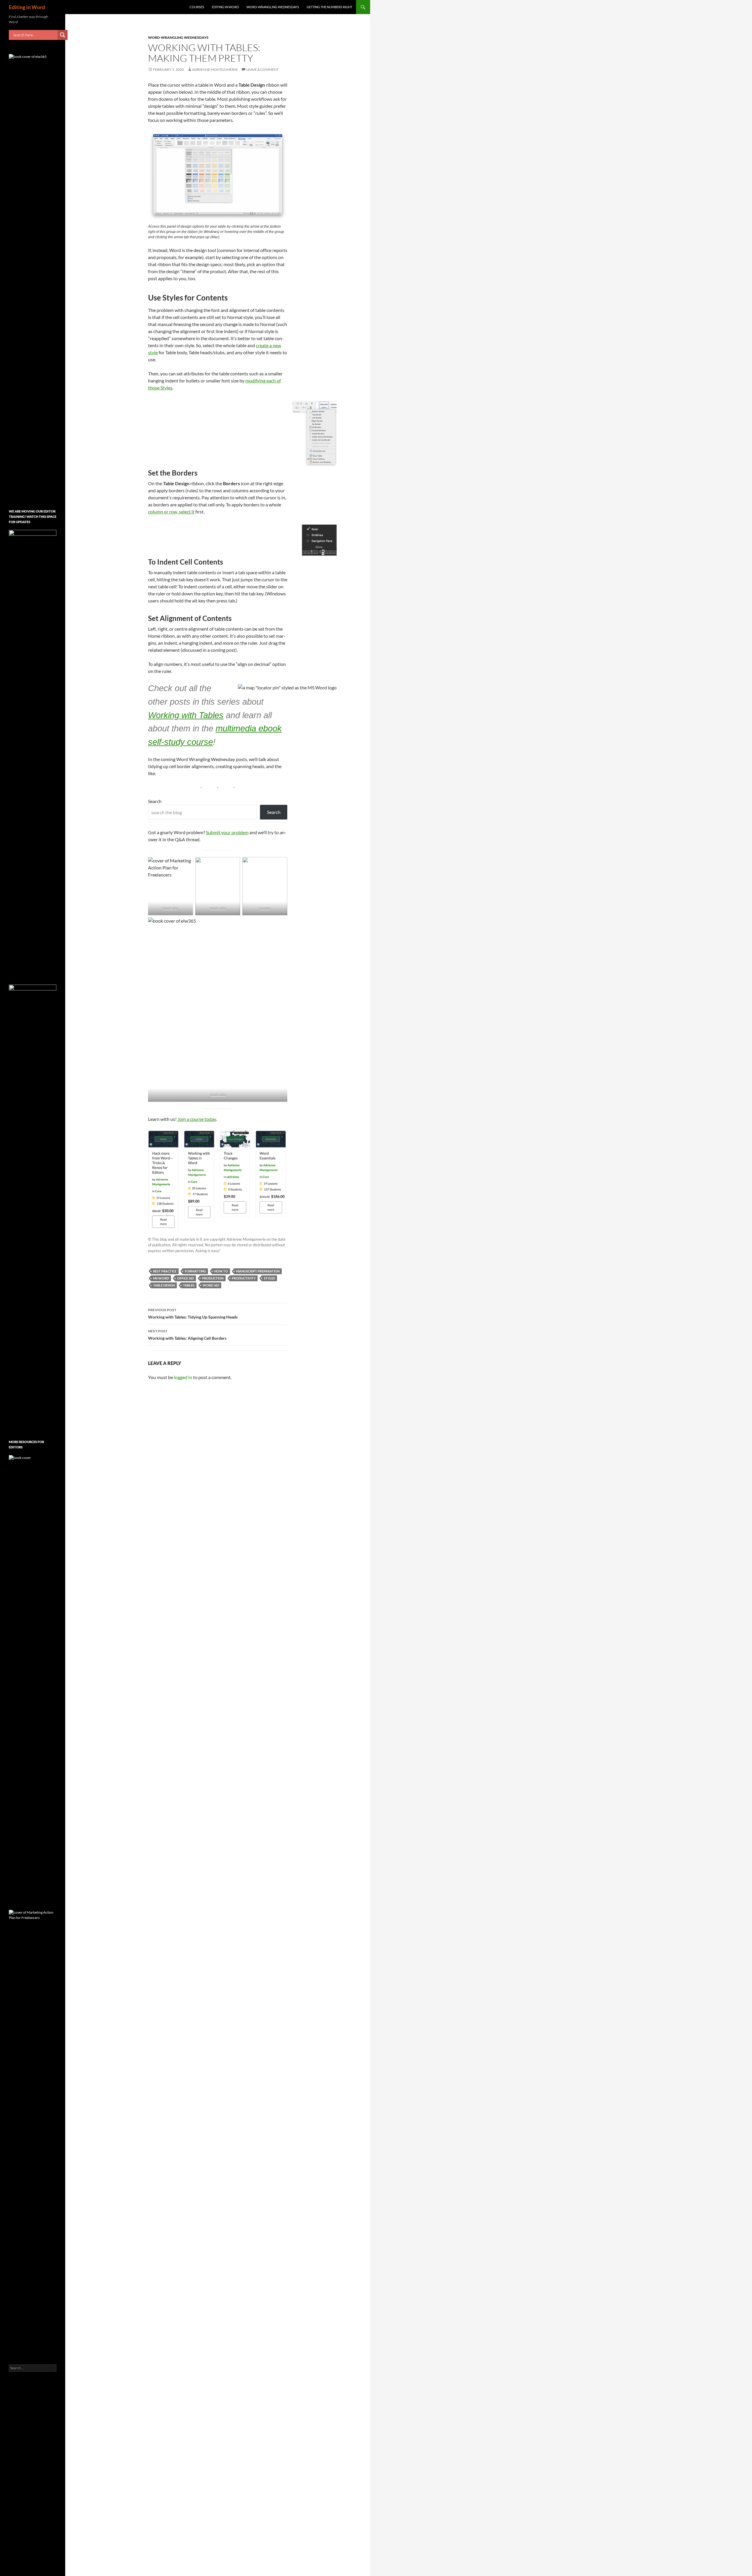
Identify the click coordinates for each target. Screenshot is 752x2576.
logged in (183, 1377)
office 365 (186, 1278)
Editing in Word (27, 7)
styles (269, 1278)
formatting (195, 1271)
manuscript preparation (258, 1271)
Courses (197, 7)
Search (155, 801)
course (265, 908)
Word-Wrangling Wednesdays (273, 7)
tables (189, 1285)
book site (171, 908)
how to (221, 1271)
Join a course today (197, 1119)
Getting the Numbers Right (329, 7)
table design (164, 1285)
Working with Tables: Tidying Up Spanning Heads (193, 1314)
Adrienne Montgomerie (215, 69)
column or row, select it (171, 512)
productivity (244, 1278)
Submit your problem (227, 832)
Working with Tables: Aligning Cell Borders (187, 1335)
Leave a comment (263, 69)
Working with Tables (186, 715)
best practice (165, 1271)
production (213, 1278)
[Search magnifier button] (63, 35)
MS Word (161, 1278)
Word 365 (211, 1285)
